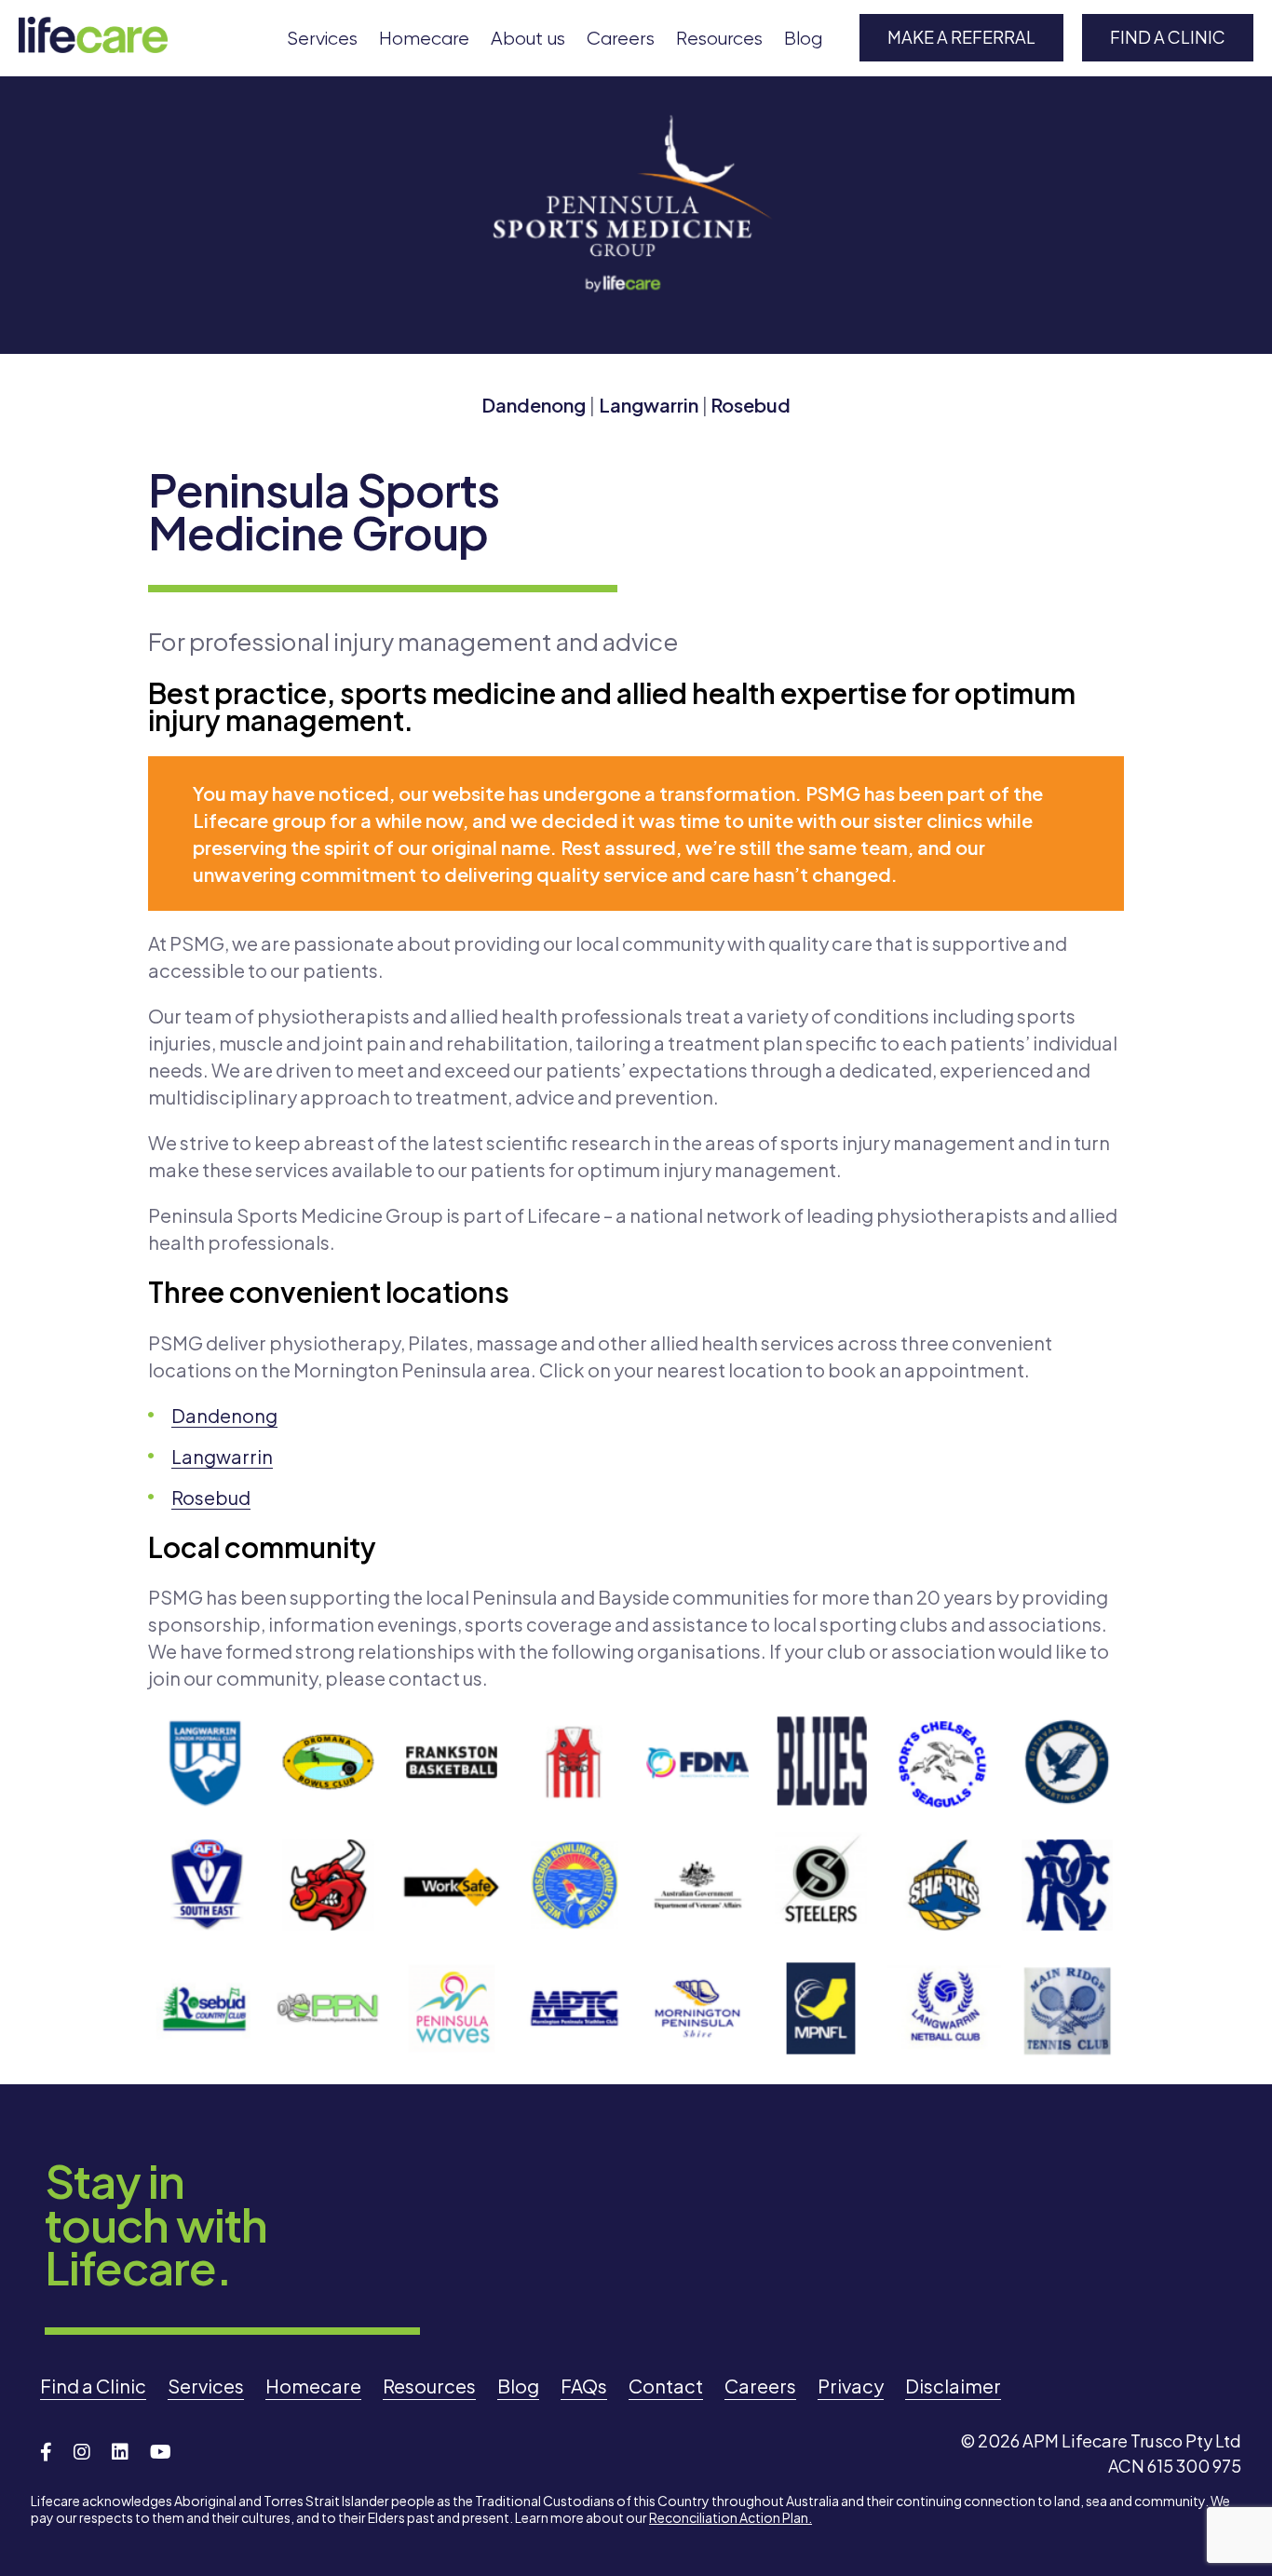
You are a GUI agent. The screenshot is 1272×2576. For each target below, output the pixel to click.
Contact (666, 2386)
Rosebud (751, 405)
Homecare (424, 39)
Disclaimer (953, 2386)
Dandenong (534, 405)
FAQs (584, 2386)
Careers (621, 39)
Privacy (851, 2386)
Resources (719, 39)
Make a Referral (961, 37)
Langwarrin (649, 405)
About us (528, 39)
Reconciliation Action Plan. (731, 2517)
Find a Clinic (1168, 37)
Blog (803, 39)
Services (322, 39)
